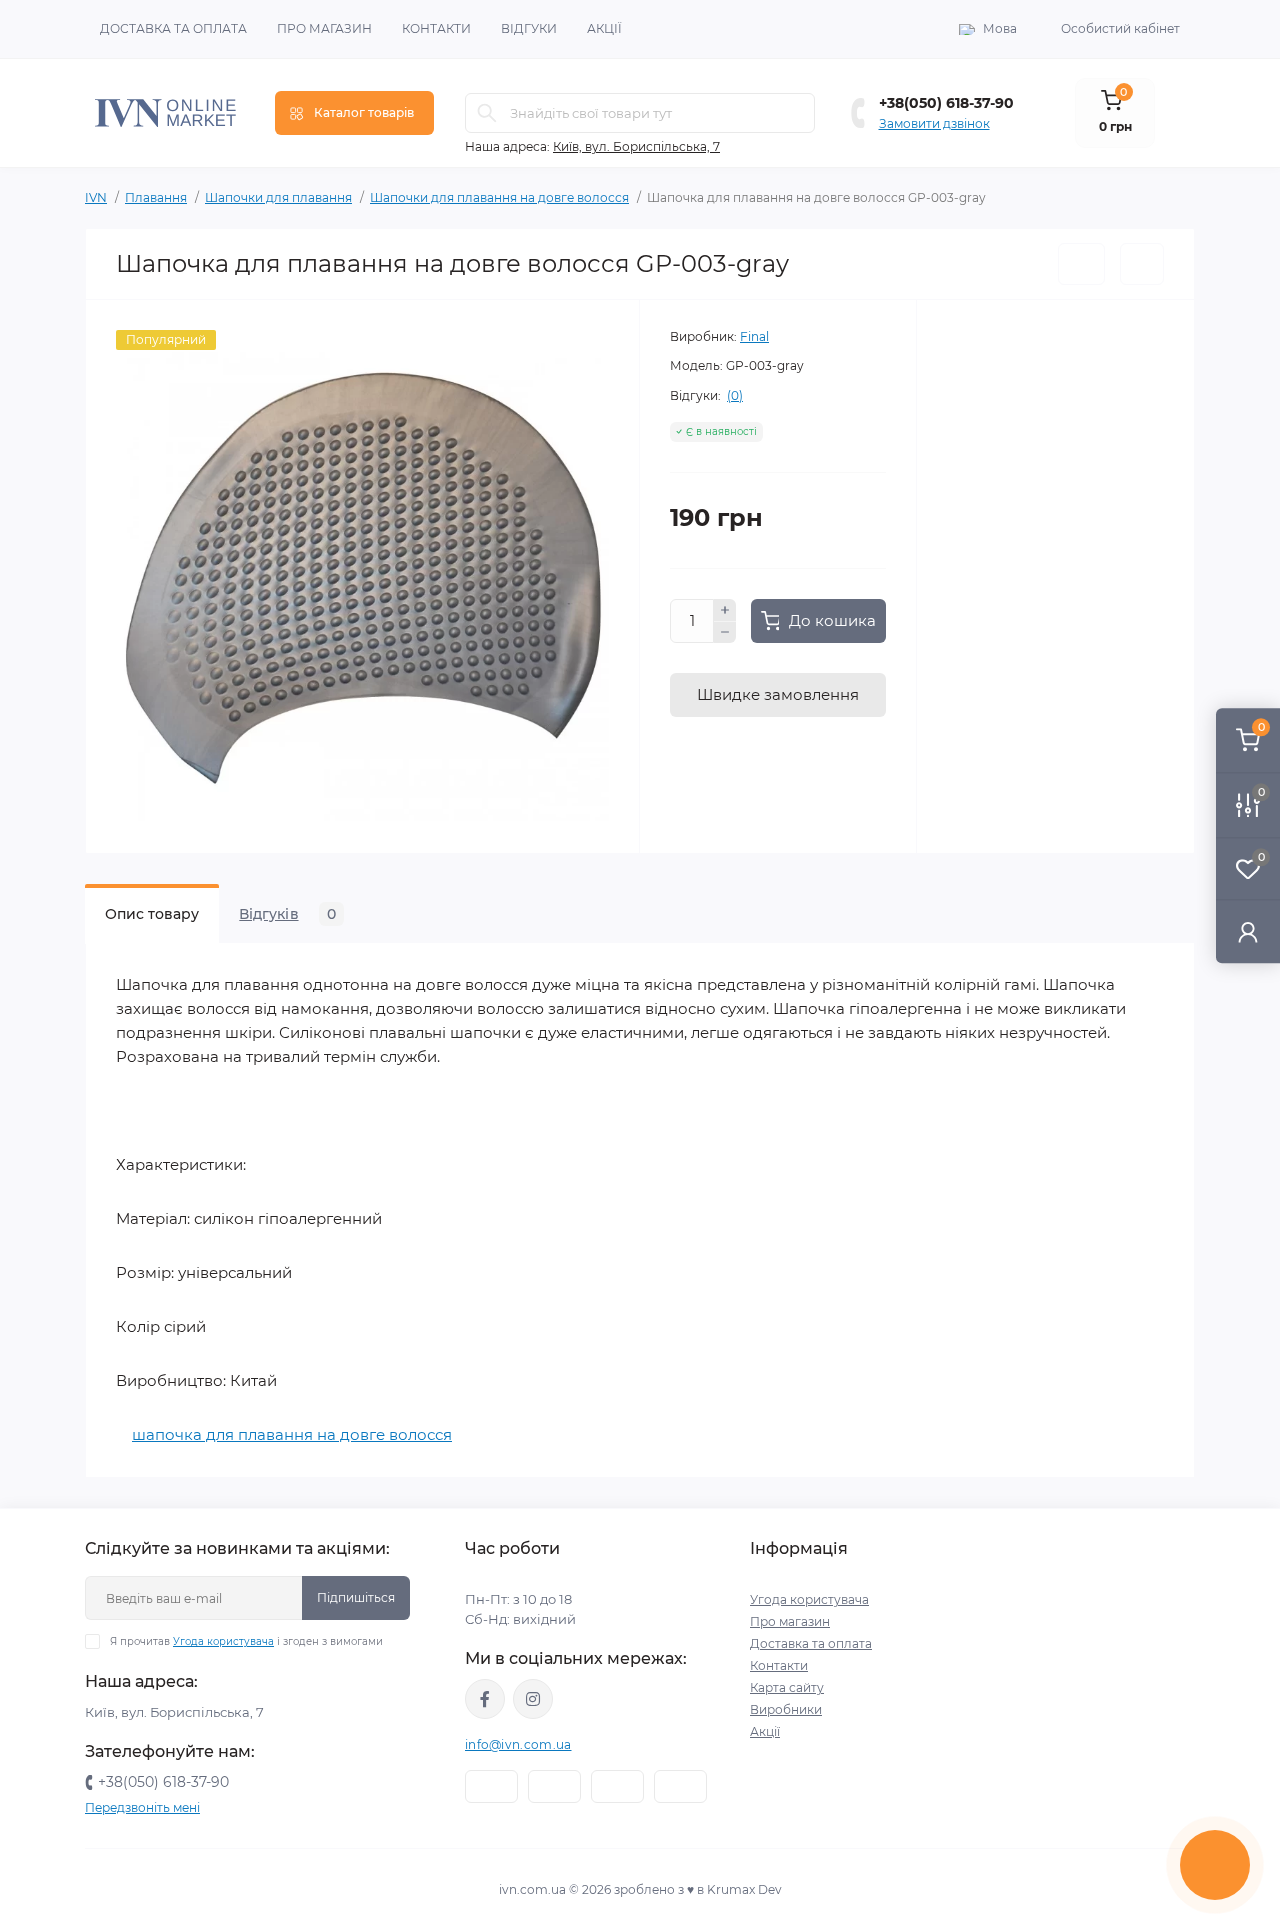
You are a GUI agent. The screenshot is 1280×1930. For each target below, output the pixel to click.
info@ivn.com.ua (518, 1744)
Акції (604, 28)
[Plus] (725, 610)
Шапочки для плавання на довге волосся (499, 197)
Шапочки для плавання (278, 197)
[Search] (487, 113)
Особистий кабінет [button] (1120, 28)
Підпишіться (356, 1597)
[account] (1248, 931)
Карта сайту (787, 1687)
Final (754, 336)
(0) (735, 396)
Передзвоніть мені (142, 1807)
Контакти (436, 28)
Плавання (156, 197)
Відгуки (529, 28)
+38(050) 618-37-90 (946, 103)
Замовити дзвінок (934, 123)
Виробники (786, 1709)
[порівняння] (1142, 264)
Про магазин (324, 28)
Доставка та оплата (173, 28)
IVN (96, 197)
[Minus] (725, 633)
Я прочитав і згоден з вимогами (246, 1641)
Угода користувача (223, 1641)
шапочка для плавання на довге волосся (292, 1434)
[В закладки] (1081, 264)
